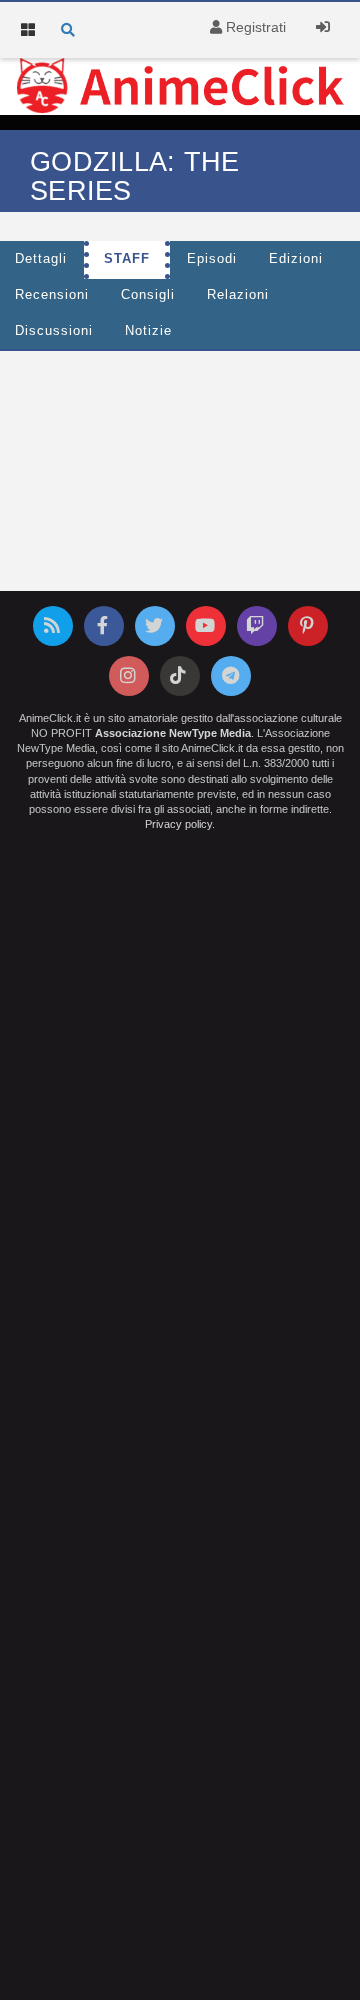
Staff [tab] (127, 259)
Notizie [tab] (148, 331)
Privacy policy (178, 824)
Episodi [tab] (212, 259)
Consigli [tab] (148, 295)
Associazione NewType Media (173, 733)
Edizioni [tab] (296, 259)
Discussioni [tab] (54, 331)
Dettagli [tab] (41, 259)
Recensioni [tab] (52, 295)
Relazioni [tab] (238, 295)
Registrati (254, 27)
